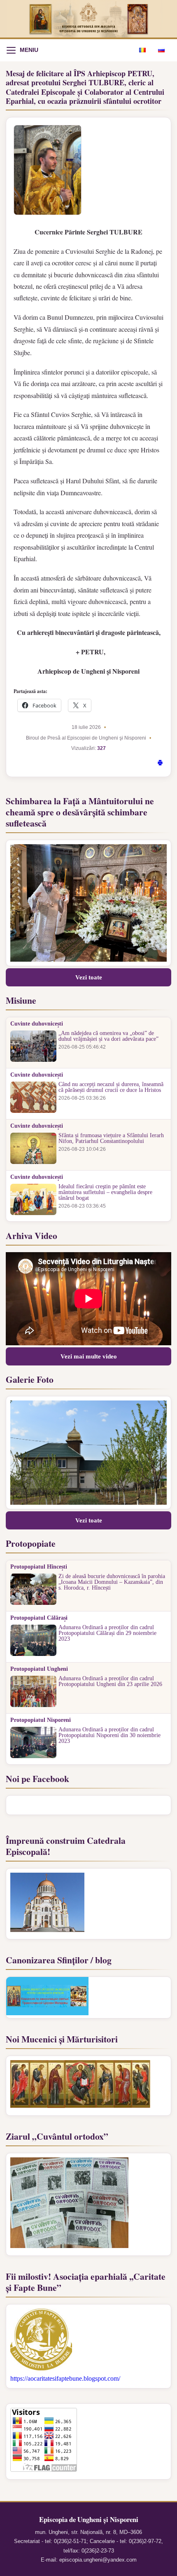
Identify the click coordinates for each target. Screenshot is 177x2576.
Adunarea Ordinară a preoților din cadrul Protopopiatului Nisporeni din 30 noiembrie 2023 (109, 1735)
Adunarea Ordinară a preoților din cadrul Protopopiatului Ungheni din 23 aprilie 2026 (110, 1681)
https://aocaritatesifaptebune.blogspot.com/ (65, 2378)
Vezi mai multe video (89, 1356)
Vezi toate (89, 977)
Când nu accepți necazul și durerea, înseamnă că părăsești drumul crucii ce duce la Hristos (111, 1087)
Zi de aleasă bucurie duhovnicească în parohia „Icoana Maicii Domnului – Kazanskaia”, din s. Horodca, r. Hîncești (112, 1582)
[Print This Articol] (160, 764)
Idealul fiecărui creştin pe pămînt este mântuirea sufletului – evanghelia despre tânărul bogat (105, 1192)
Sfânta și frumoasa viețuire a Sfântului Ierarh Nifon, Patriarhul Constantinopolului (111, 1138)
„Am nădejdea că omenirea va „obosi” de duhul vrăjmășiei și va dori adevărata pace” (108, 1036)
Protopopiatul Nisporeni (41, 1720)
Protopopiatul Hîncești (39, 1567)
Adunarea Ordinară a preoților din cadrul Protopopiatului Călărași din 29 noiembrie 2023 (107, 1633)
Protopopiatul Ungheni (39, 1669)
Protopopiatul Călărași (39, 1618)
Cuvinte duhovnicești (37, 1024)
